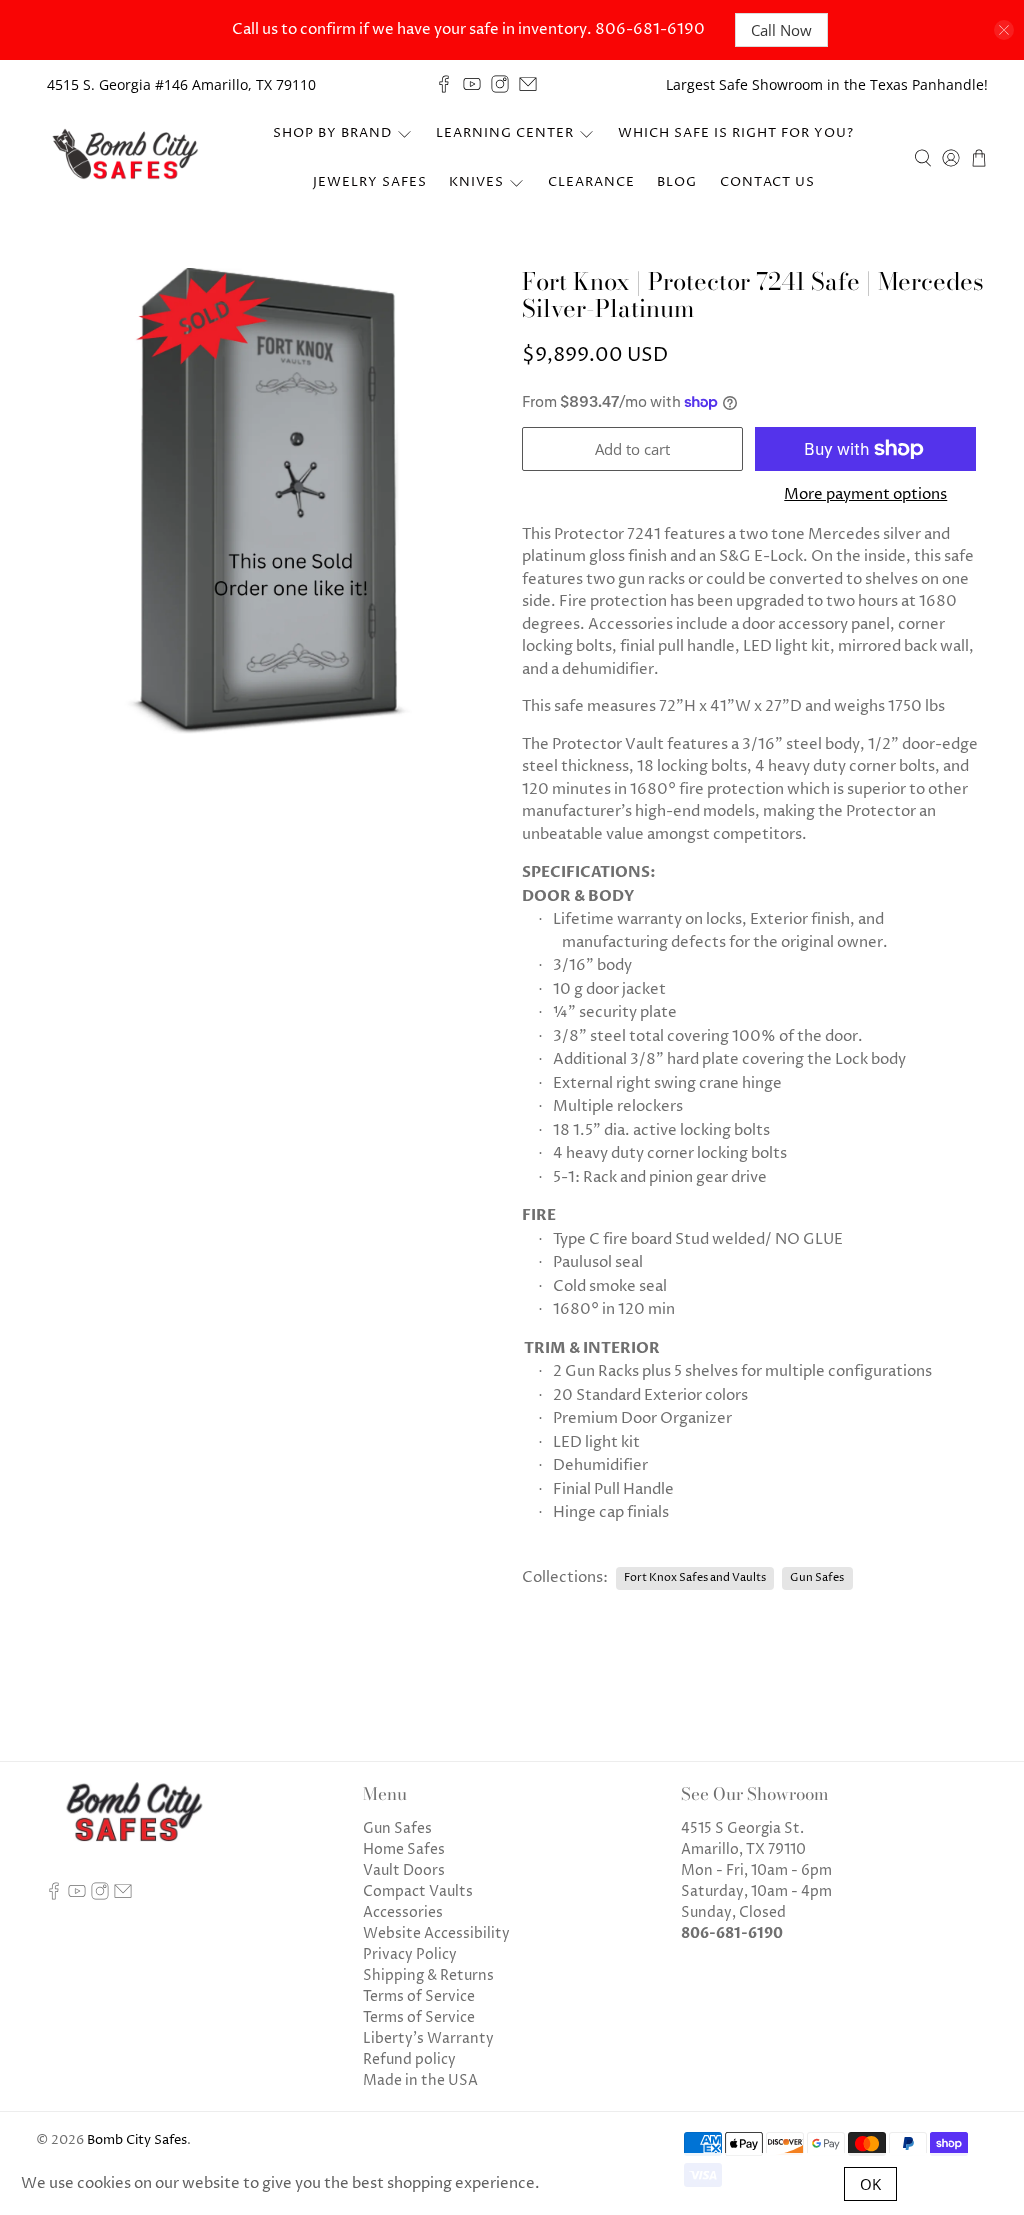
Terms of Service (419, 1996)
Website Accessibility (436, 1933)
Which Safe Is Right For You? (736, 133)
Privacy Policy (410, 1954)
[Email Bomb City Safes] (528, 84)
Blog (677, 182)
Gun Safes (817, 1577)
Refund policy (409, 2059)
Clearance (591, 182)
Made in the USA (420, 2080)
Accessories (403, 1912)
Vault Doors (404, 1870)
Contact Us (767, 182)
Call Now (781, 30)
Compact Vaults (418, 1891)
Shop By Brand (332, 133)
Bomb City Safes (137, 2140)
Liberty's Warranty (428, 2038)
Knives (476, 182)
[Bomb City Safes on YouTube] (472, 84)
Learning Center (505, 133)
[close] (1004, 30)
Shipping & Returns (428, 1975)
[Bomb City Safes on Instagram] (500, 84)
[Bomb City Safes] (127, 158)
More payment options (865, 495)
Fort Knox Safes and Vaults (695, 1577)
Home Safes (404, 1849)
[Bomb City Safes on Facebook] (444, 84)
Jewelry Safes (370, 182)
